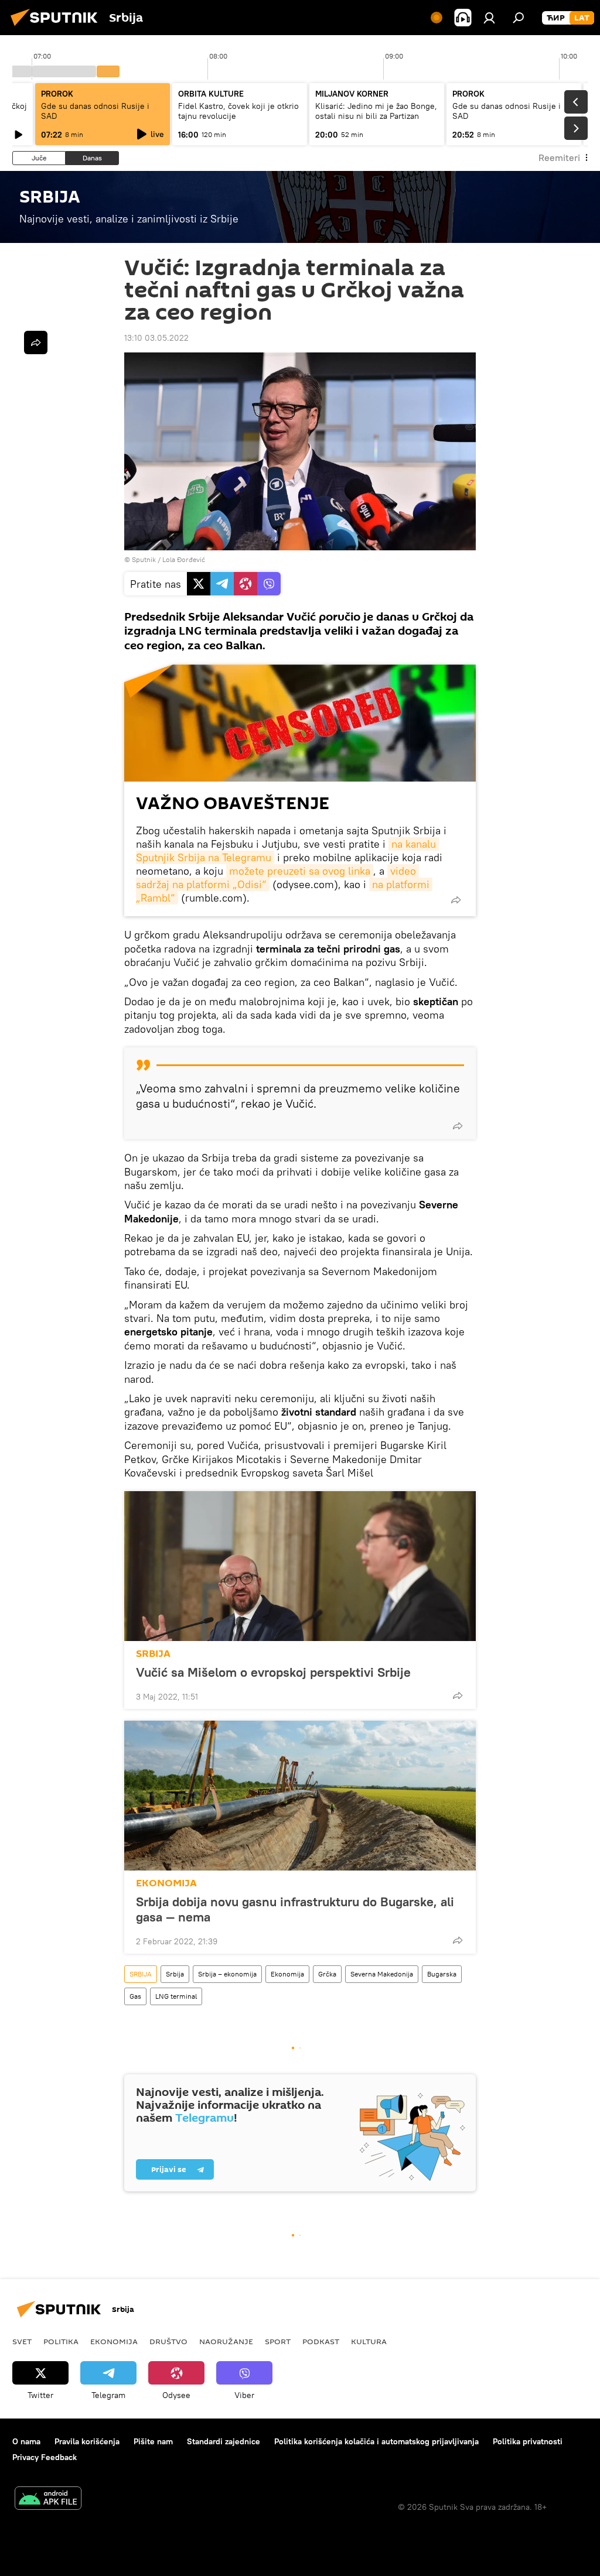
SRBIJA (153, 1654)
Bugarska (442, 1974)
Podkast (321, 2341)
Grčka (327, 1974)
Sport (278, 2341)
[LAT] (582, 18)
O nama (26, 2441)
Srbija (175, 1974)
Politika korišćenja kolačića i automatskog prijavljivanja (376, 2441)
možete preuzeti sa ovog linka (300, 871)
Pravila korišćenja (87, 2441)
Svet (22, 2341)
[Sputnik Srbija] (57, 28)
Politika (61, 2341)
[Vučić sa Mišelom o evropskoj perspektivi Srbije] (300, 1566)
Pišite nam (153, 2441)
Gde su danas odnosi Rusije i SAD (95, 111)
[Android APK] (48, 2500)
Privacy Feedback (45, 2457)
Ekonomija (287, 1974)
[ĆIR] (556, 18)
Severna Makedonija (382, 1974)
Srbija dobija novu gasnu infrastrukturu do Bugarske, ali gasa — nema (295, 1909)
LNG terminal (176, 1996)
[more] (456, 900)
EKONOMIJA (166, 1883)
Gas (135, 1996)
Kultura (369, 2341)
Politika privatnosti (528, 2441)
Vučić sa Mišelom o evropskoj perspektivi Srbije (273, 1672)
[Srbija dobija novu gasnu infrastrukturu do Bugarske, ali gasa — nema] (300, 1796)
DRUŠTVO (168, 2341)
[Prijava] (489, 18)
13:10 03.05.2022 (156, 338)
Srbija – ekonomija (227, 1974)
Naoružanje (226, 2341)
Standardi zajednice (224, 2441)
